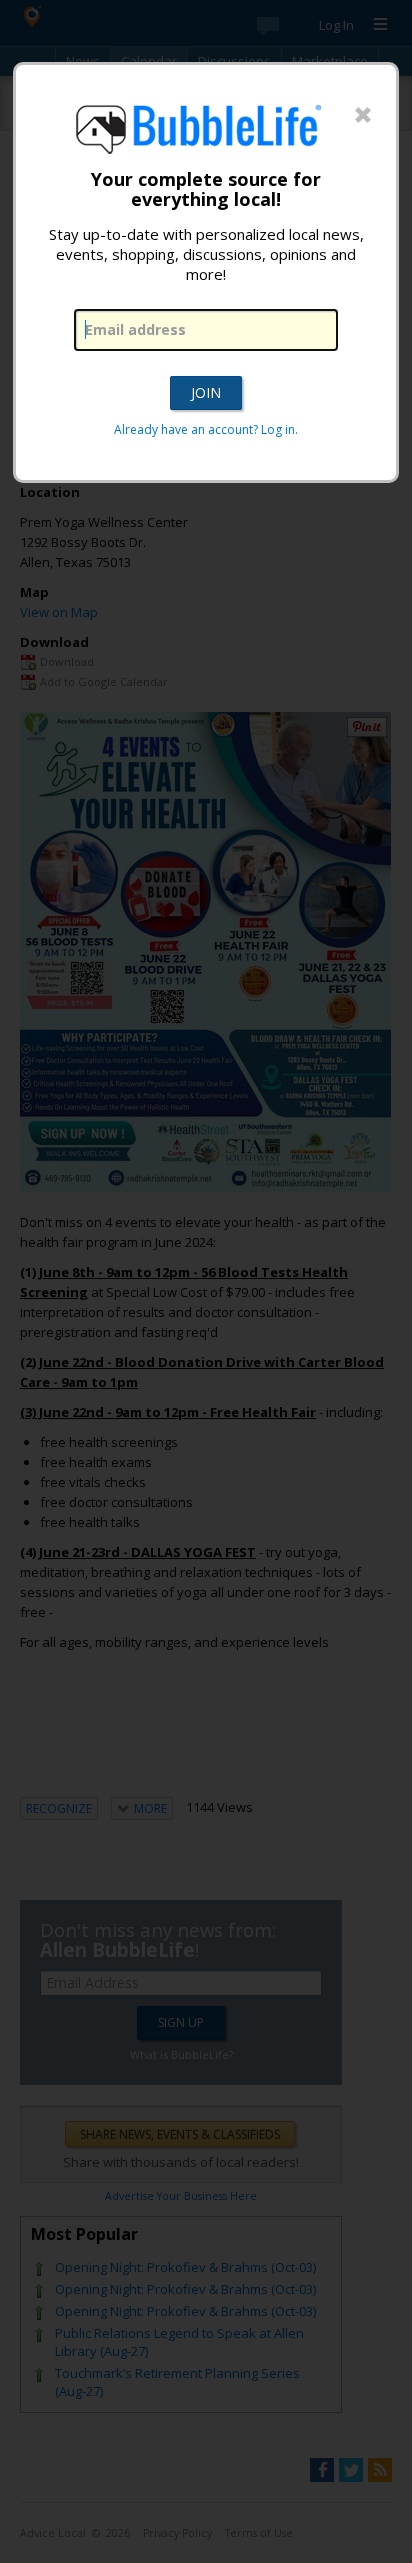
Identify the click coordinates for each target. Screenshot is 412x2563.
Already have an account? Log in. (206, 429)
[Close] (363, 116)
